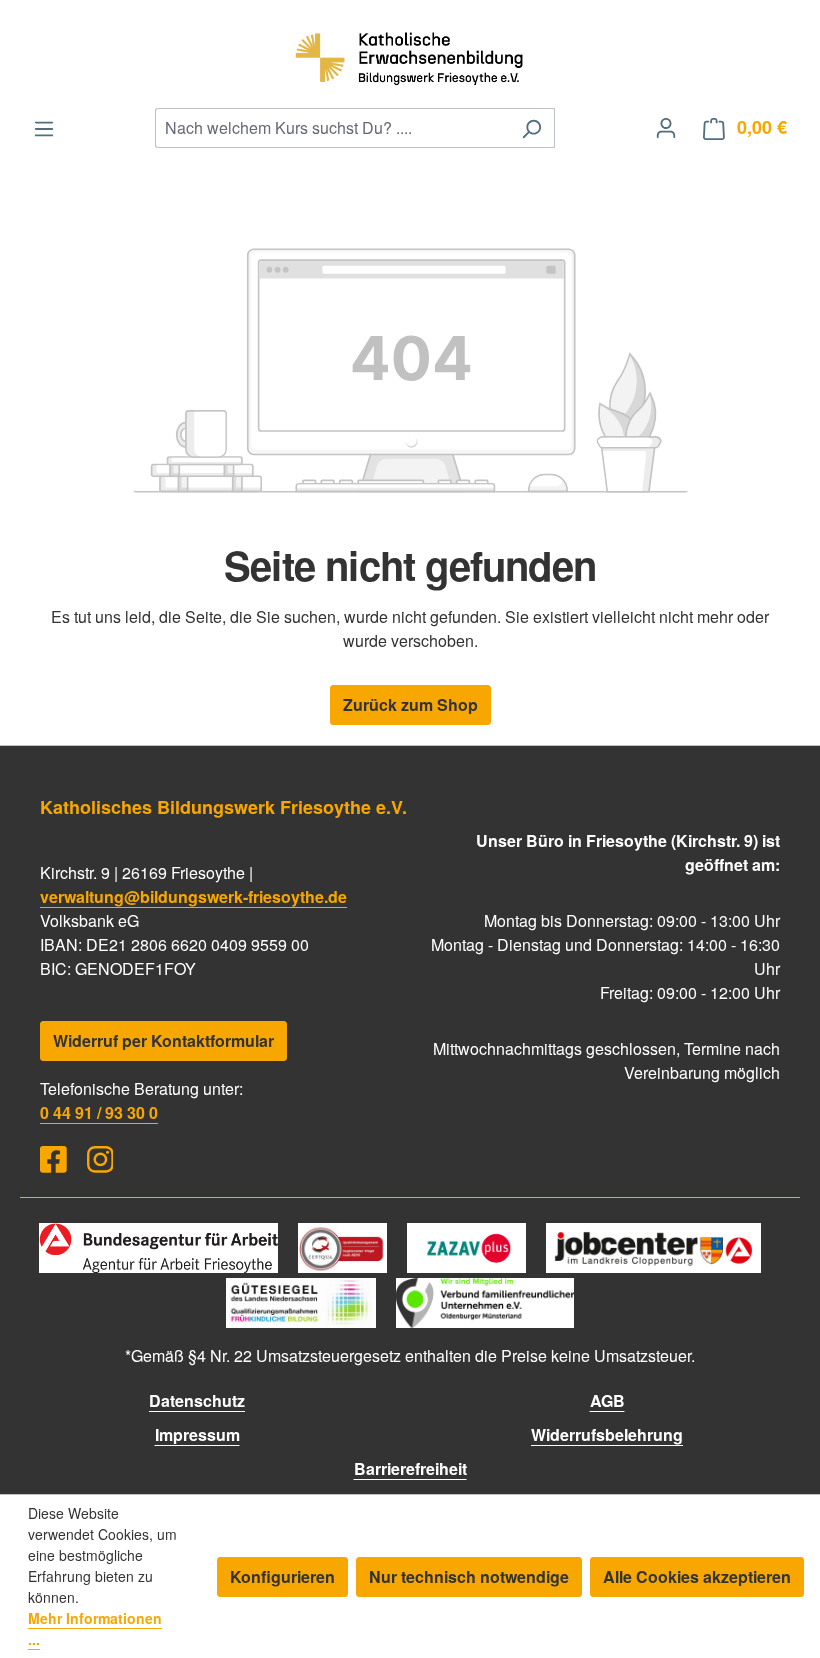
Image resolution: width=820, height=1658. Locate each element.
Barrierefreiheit (410, 1468)
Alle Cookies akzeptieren (697, 1576)
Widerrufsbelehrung (607, 1434)
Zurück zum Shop (410, 704)
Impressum (197, 1434)
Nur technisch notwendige (469, 1576)
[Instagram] (100, 1159)
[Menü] (44, 128)
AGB (607, 1400)
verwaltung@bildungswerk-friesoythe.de (193, 896)
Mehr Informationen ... (95, 1628)
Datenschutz (197, 1400)
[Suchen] (531, 128)
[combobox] (332, 128)
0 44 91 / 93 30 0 (99, 1112)
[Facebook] (53, 1159)
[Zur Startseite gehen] (410, 55)
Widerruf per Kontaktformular (163, 1040)
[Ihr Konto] (666, 127)
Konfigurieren (282, 1576)
